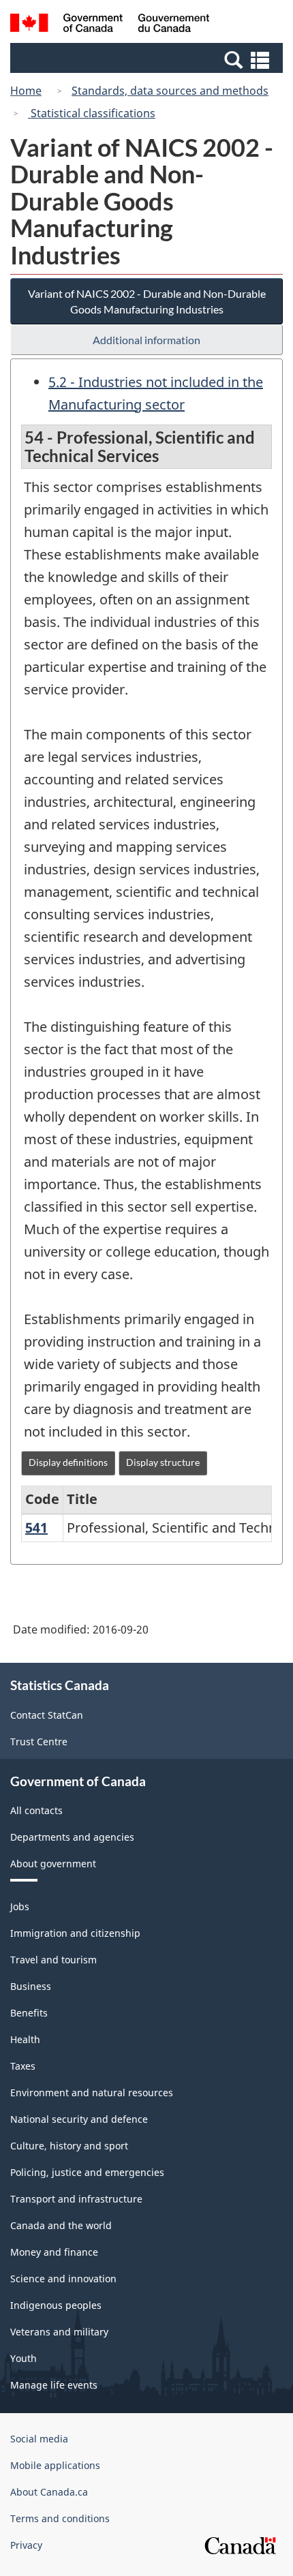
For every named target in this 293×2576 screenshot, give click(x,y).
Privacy (26, 2545)
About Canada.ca (49, 2492)
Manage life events (54, 2385)
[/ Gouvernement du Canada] (110, 25)
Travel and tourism (53, 1960)
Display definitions (68, 1462)
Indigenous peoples (56, 2305)
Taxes (23, 2066)
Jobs (20, 1906)
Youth (24, 2358)
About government (53, 1864)
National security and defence (79, 2119)
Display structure (163, 1462)
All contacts (36, 1810)
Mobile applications (55, 2465)
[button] (148, 59)
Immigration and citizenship (75, 1933)
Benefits (29, 2013)
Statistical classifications (92, 113)
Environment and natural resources (92, 2092)
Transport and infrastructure (76, 2199)
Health (25, 2039)
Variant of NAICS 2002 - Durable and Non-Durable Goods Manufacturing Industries (147, 301)
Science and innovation (63, 2279)
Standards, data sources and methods (170, 91)
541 (36, 1528)
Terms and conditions (60, 2518)
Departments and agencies (72, 1837)
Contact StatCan (47, 1715)
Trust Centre (39, 1742)
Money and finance (54, 2252)
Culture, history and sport (69, 2146)
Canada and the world (61, 2225)
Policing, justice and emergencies (87, 2172)
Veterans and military (59, 2332)
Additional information (146, 340)
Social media (39, 2439)
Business (31, 1986)
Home (26, 91)
